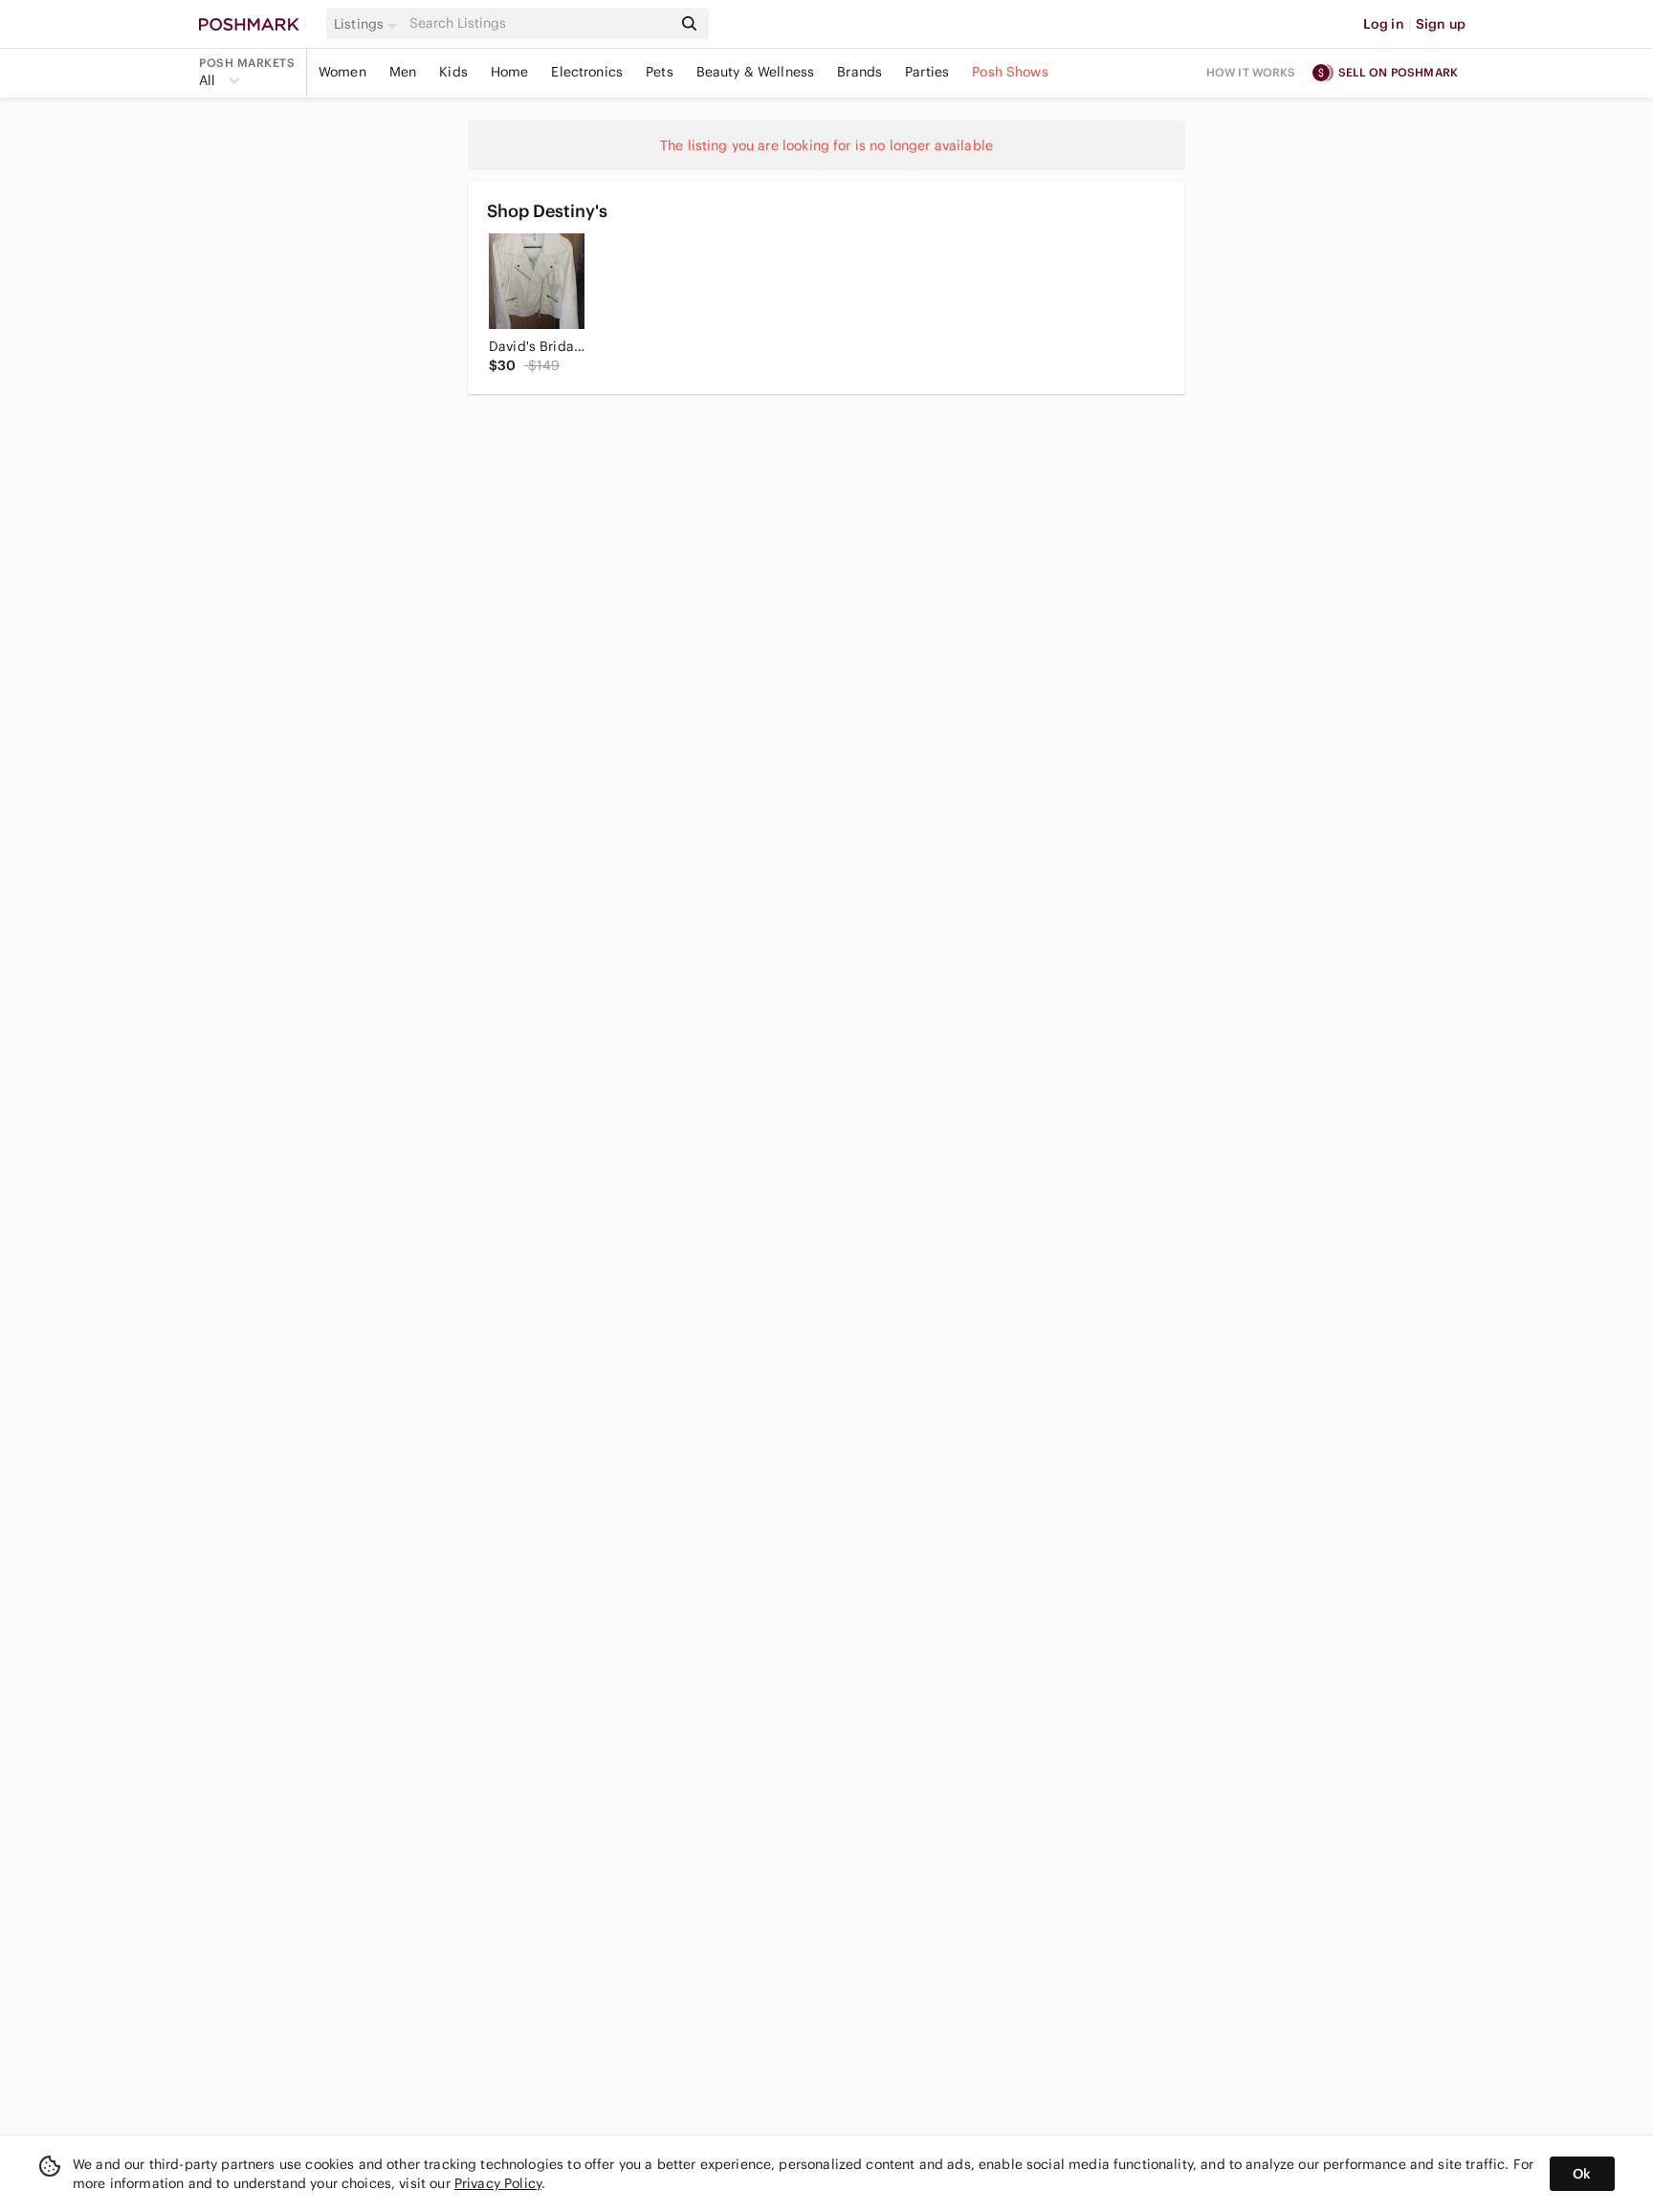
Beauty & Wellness (756, 72)
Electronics (587, 72)
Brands (860, 72)
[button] (368, 24)
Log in (1384, 24)
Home (510, 72)
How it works (1251, 72)
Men (403, 72)
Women (342, 72)
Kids (453, 72)
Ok (1582, 2174)
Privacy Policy (498, 2183)
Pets (660, 72)
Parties (927, 72)
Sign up (1441, 24)
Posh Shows (1010, 72)
